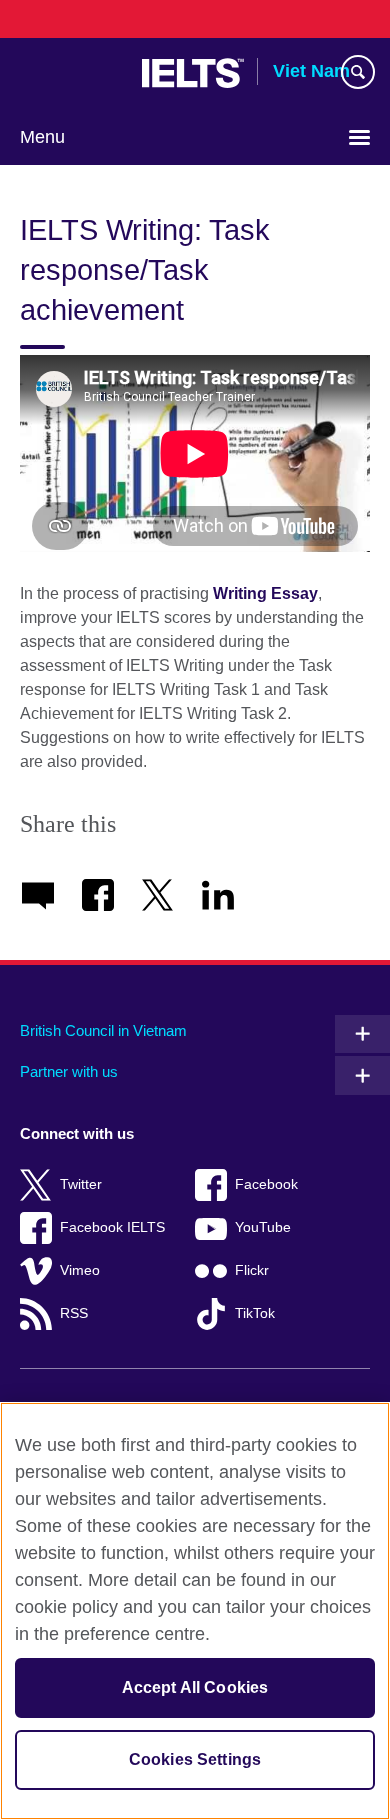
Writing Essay (265, 593)
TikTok (255, 1313)
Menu (42, 137)
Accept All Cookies (195, 1687)
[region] (195, 1611)
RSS (74, 1313)
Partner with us (69, 1071)
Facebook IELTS (112, 1227)
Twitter (81, 1184)
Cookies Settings (195, 1759)
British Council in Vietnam (103, 1030)
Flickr (252, 1270)
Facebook (266, 1184)
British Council (71, 73)
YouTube (263, 1227)
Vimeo (80, 1270)
